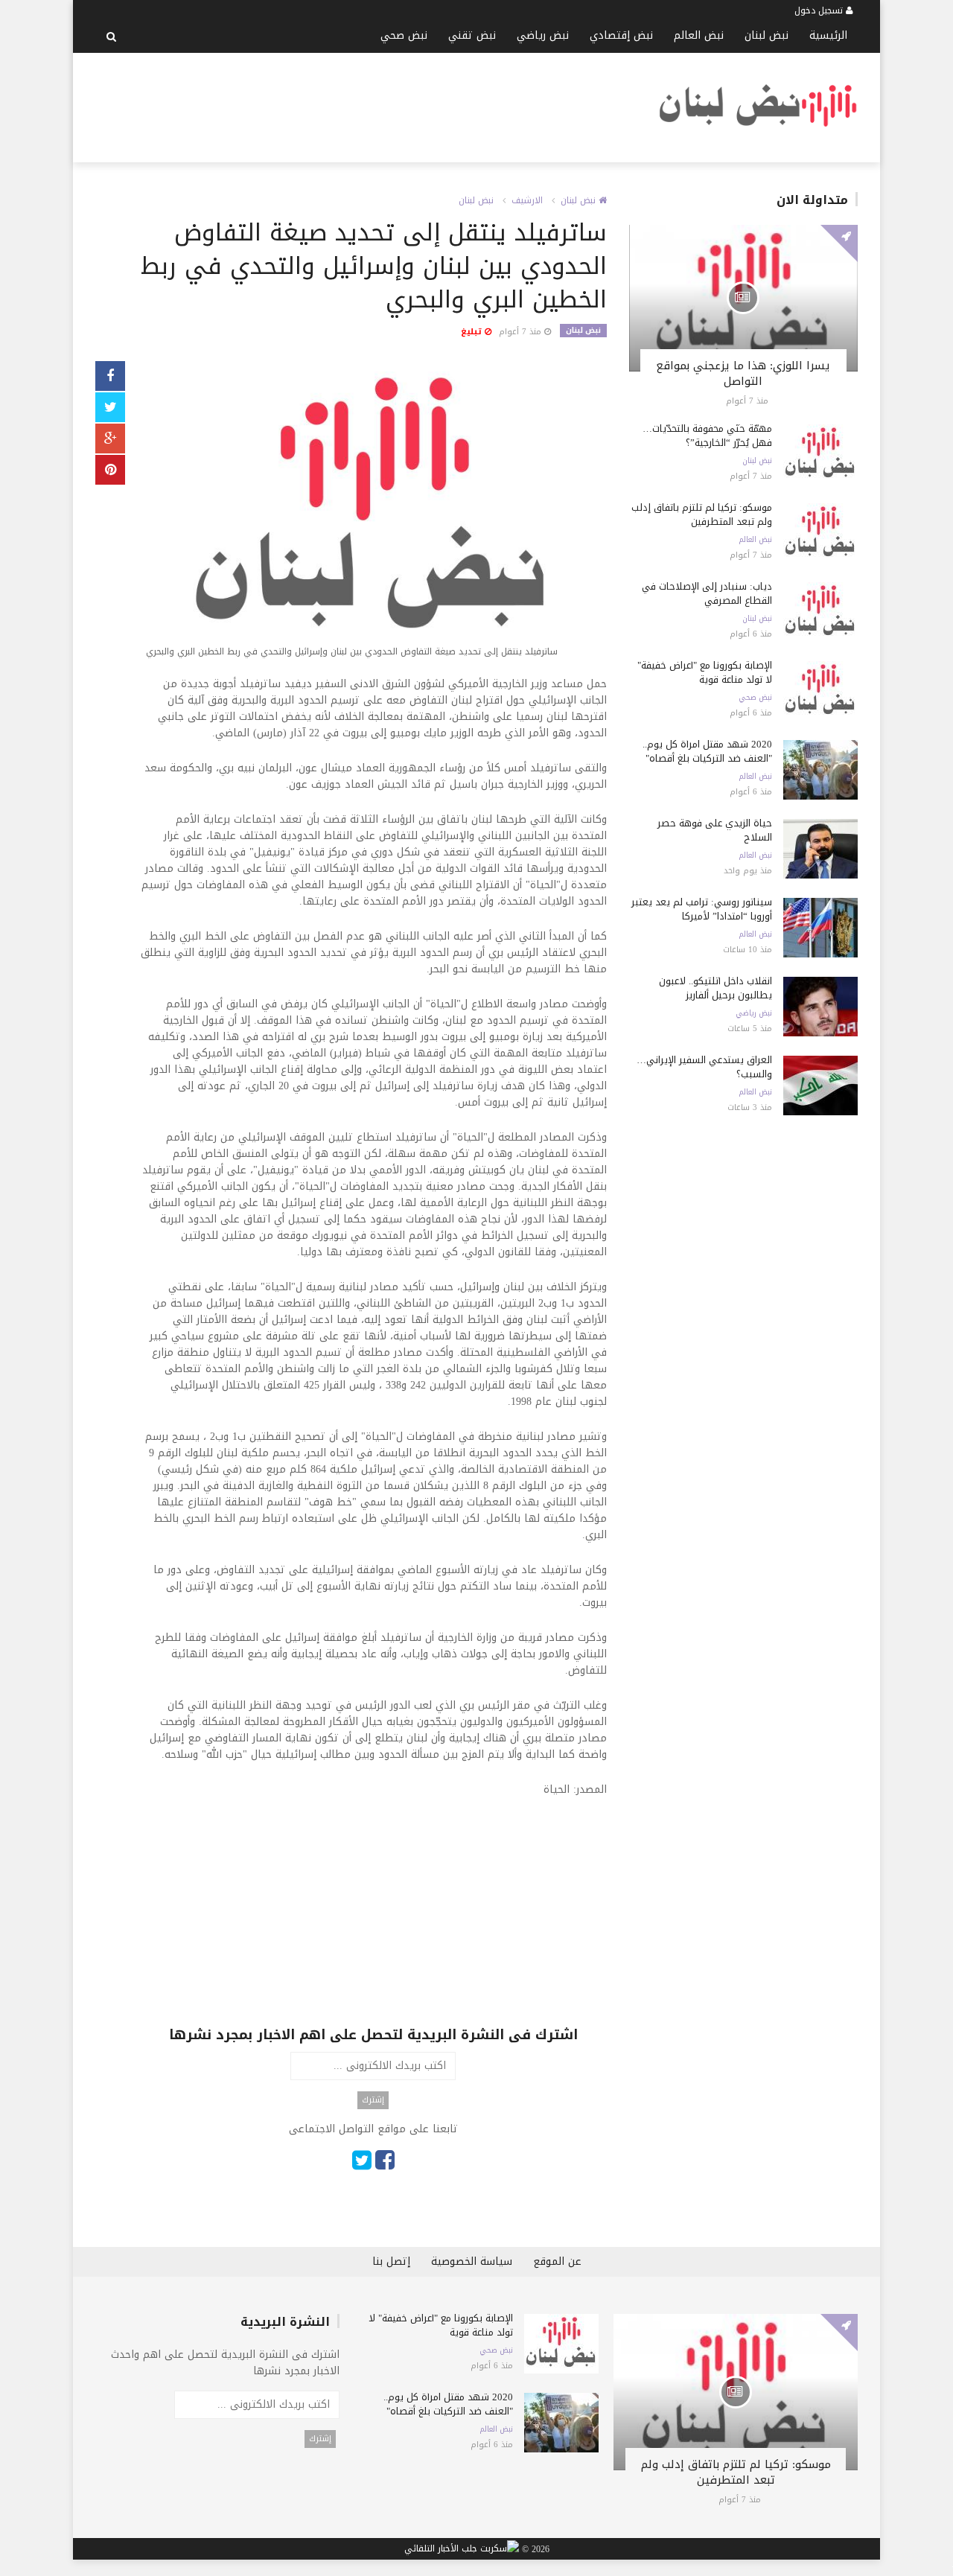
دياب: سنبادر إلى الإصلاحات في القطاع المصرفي (707, 593)
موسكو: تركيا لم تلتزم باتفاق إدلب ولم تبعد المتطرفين (702, 514)
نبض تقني (472, 35)
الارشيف (527, 200)
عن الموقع (557, 2261)
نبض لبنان (766, 35)
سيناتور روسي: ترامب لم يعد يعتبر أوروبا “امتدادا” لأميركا (702, 909)
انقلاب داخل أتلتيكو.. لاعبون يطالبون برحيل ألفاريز (715, 988)
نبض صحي (404, 35)
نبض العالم (699, 35)
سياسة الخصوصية (472, 2261)
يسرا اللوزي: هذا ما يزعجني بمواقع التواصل (743, 373)
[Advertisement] (366, 105)
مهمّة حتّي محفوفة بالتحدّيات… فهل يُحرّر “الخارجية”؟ (707, 436)
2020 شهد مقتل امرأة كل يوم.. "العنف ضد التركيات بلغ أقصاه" (707, 751)
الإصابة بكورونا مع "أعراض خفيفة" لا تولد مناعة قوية (705, 672)
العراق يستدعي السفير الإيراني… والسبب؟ (704, 1067)
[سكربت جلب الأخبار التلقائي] (462, 2549)
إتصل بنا (391, 2261)
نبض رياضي (543, 35)
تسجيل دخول (820, 10)
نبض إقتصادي (621, 35)
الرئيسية (828, 35)
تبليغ (473, 332)
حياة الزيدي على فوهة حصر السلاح (715, 830)
